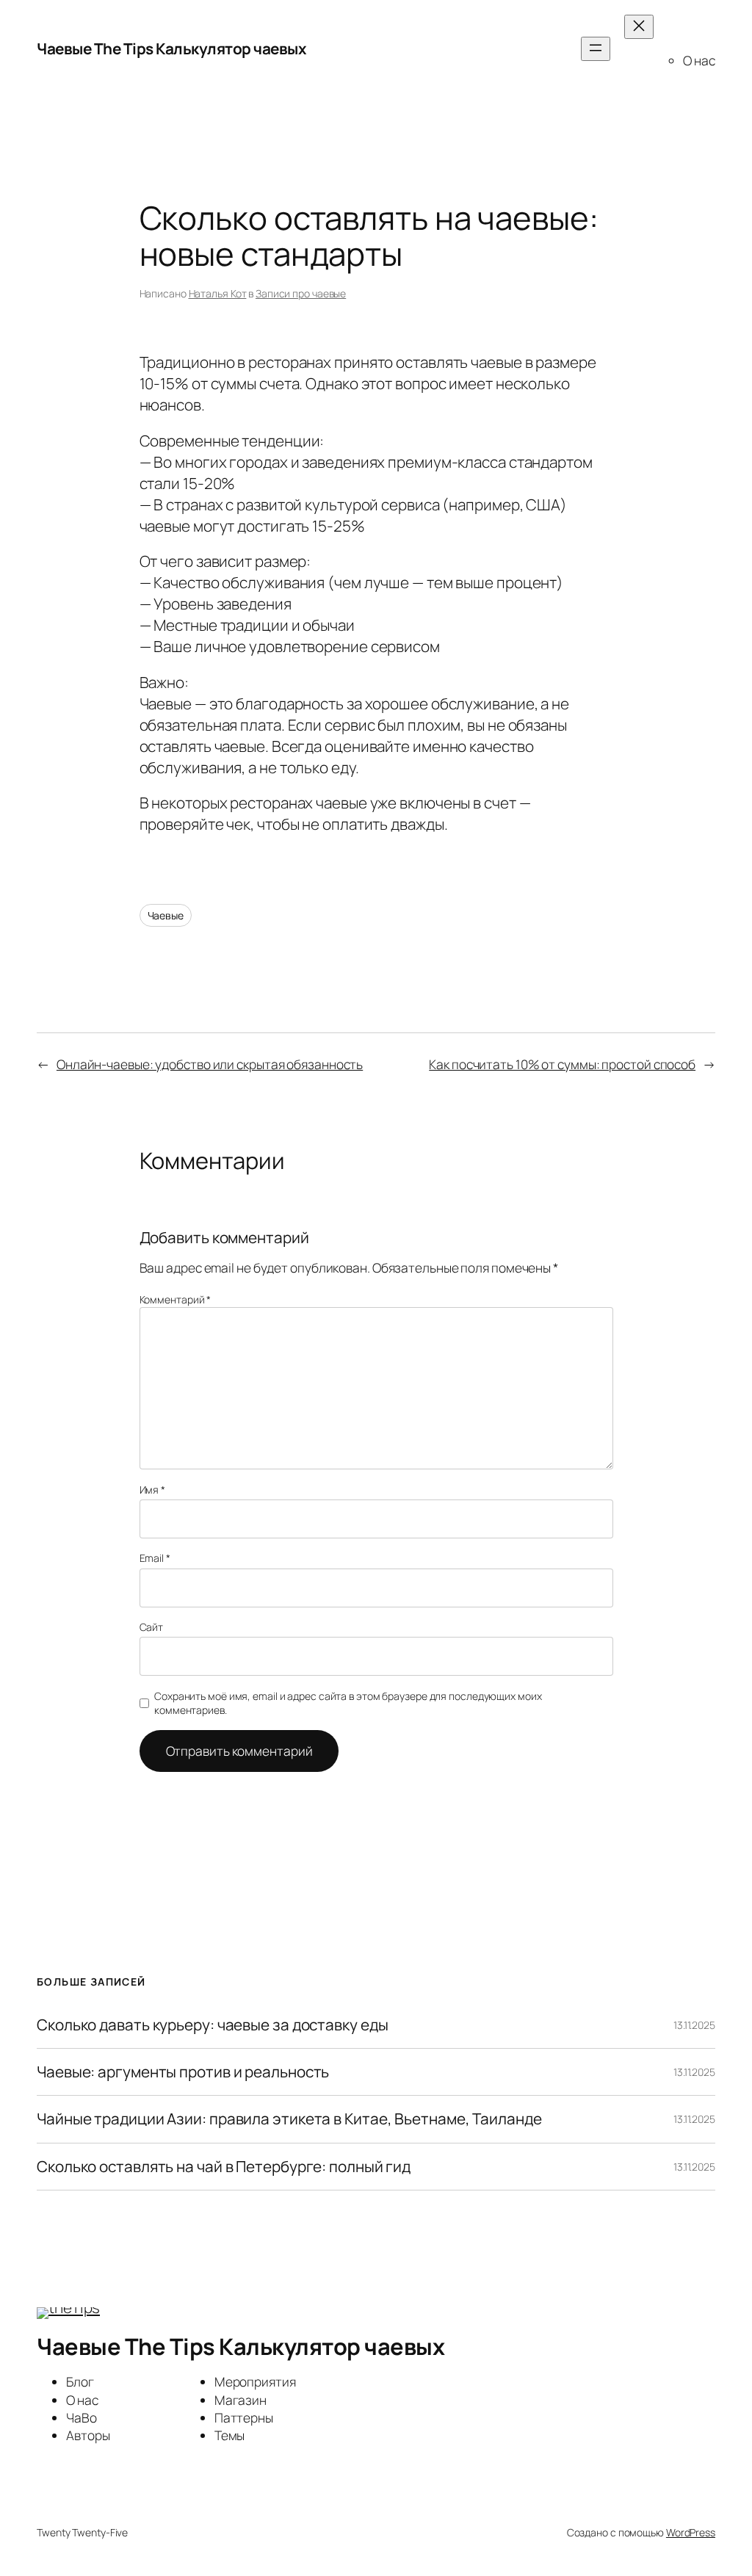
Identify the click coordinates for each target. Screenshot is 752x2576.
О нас (699, 60)
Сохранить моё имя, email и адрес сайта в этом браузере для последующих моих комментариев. (348, 1703)
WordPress (691, 2532)
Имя (153, 1490)
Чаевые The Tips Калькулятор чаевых (171, 48)
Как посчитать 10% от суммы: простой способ (562, 1064)
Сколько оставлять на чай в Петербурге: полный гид (224, 2167)
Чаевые (166, 915)
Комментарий (176, 1299)
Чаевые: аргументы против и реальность (183, 2072)
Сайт (152, 1627)
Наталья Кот (218, 293)
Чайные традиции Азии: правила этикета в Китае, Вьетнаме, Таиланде (289, 2119)
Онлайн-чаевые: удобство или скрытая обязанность (210, 1064)
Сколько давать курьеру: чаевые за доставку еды (212, 2025)
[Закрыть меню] (639, 27)
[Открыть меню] (596, 49)
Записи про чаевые (301, 293)
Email (155, 1558)
